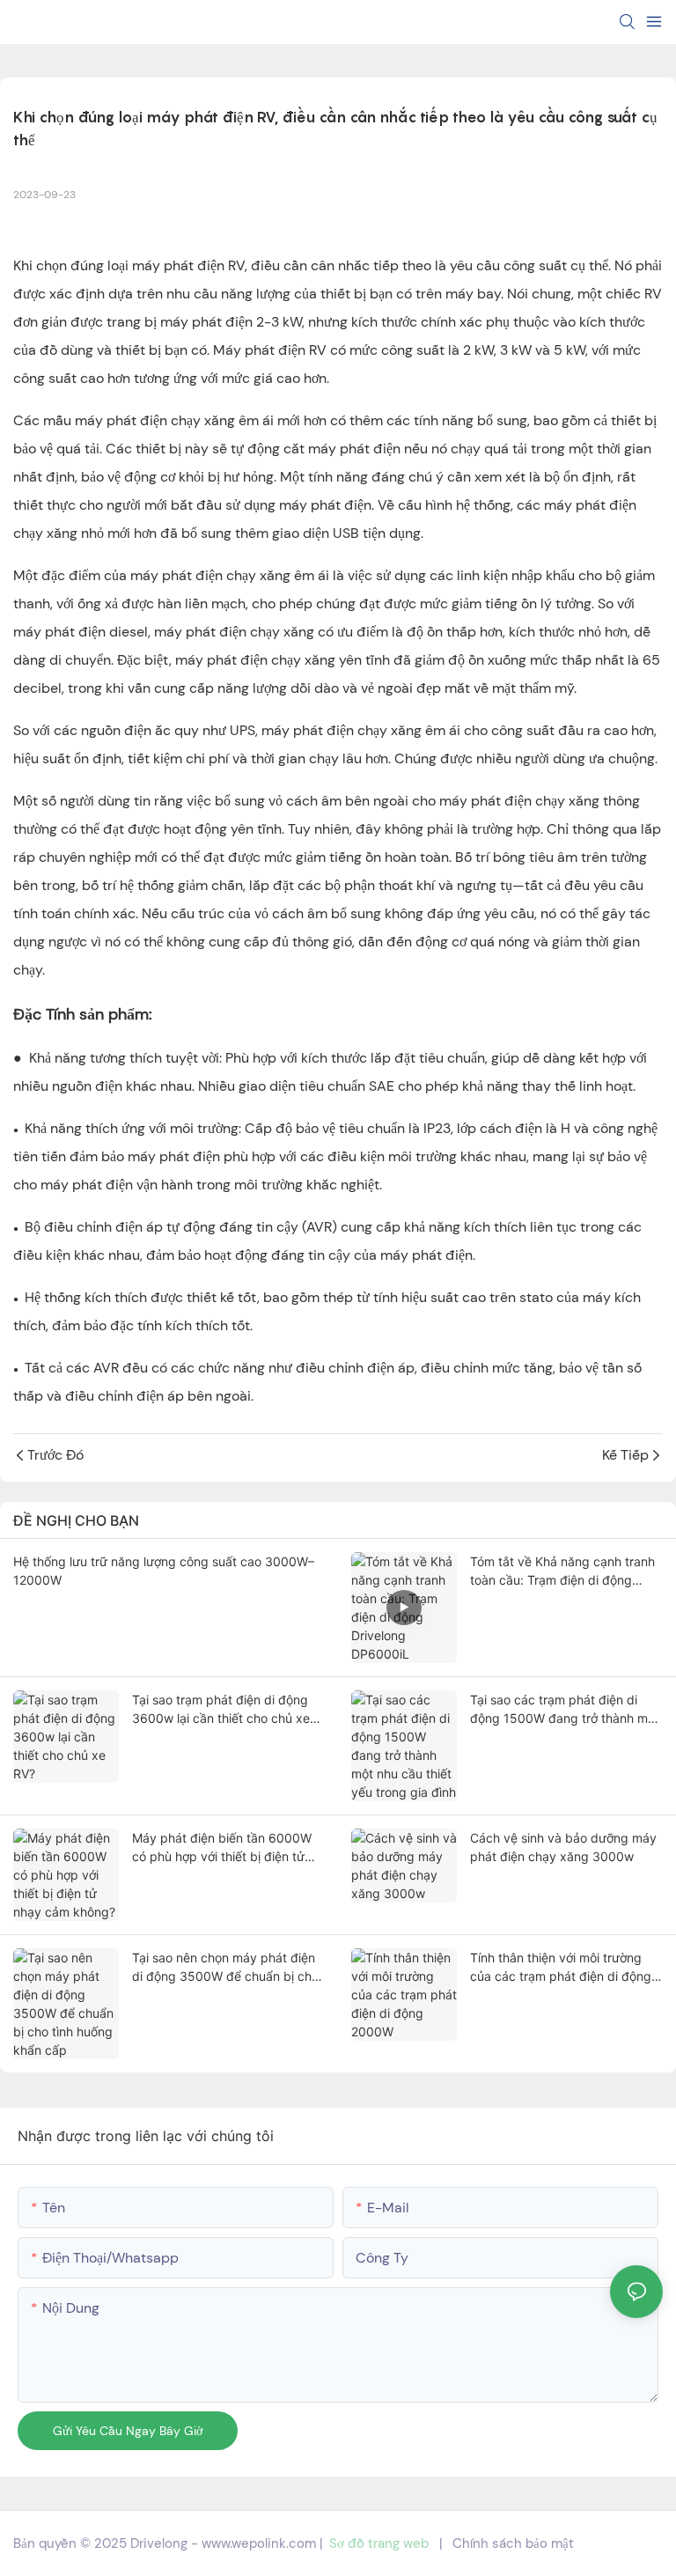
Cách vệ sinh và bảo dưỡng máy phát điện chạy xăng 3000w (563, 1847)
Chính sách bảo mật (513, 2543)
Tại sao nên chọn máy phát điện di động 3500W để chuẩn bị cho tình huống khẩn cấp (225, 1968)
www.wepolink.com (259, 2543)
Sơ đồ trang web (379, 2543)
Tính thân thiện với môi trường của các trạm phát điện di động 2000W (561, 1968)
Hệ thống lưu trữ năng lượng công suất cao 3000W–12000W (164, 1571)
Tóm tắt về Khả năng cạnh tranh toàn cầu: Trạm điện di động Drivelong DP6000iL (562, 1571)
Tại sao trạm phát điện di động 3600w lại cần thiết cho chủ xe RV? (221, 1710)
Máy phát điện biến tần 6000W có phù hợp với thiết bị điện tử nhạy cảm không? (222, 1848)
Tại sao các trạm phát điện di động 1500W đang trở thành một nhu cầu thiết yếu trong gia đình (565, 1710)
